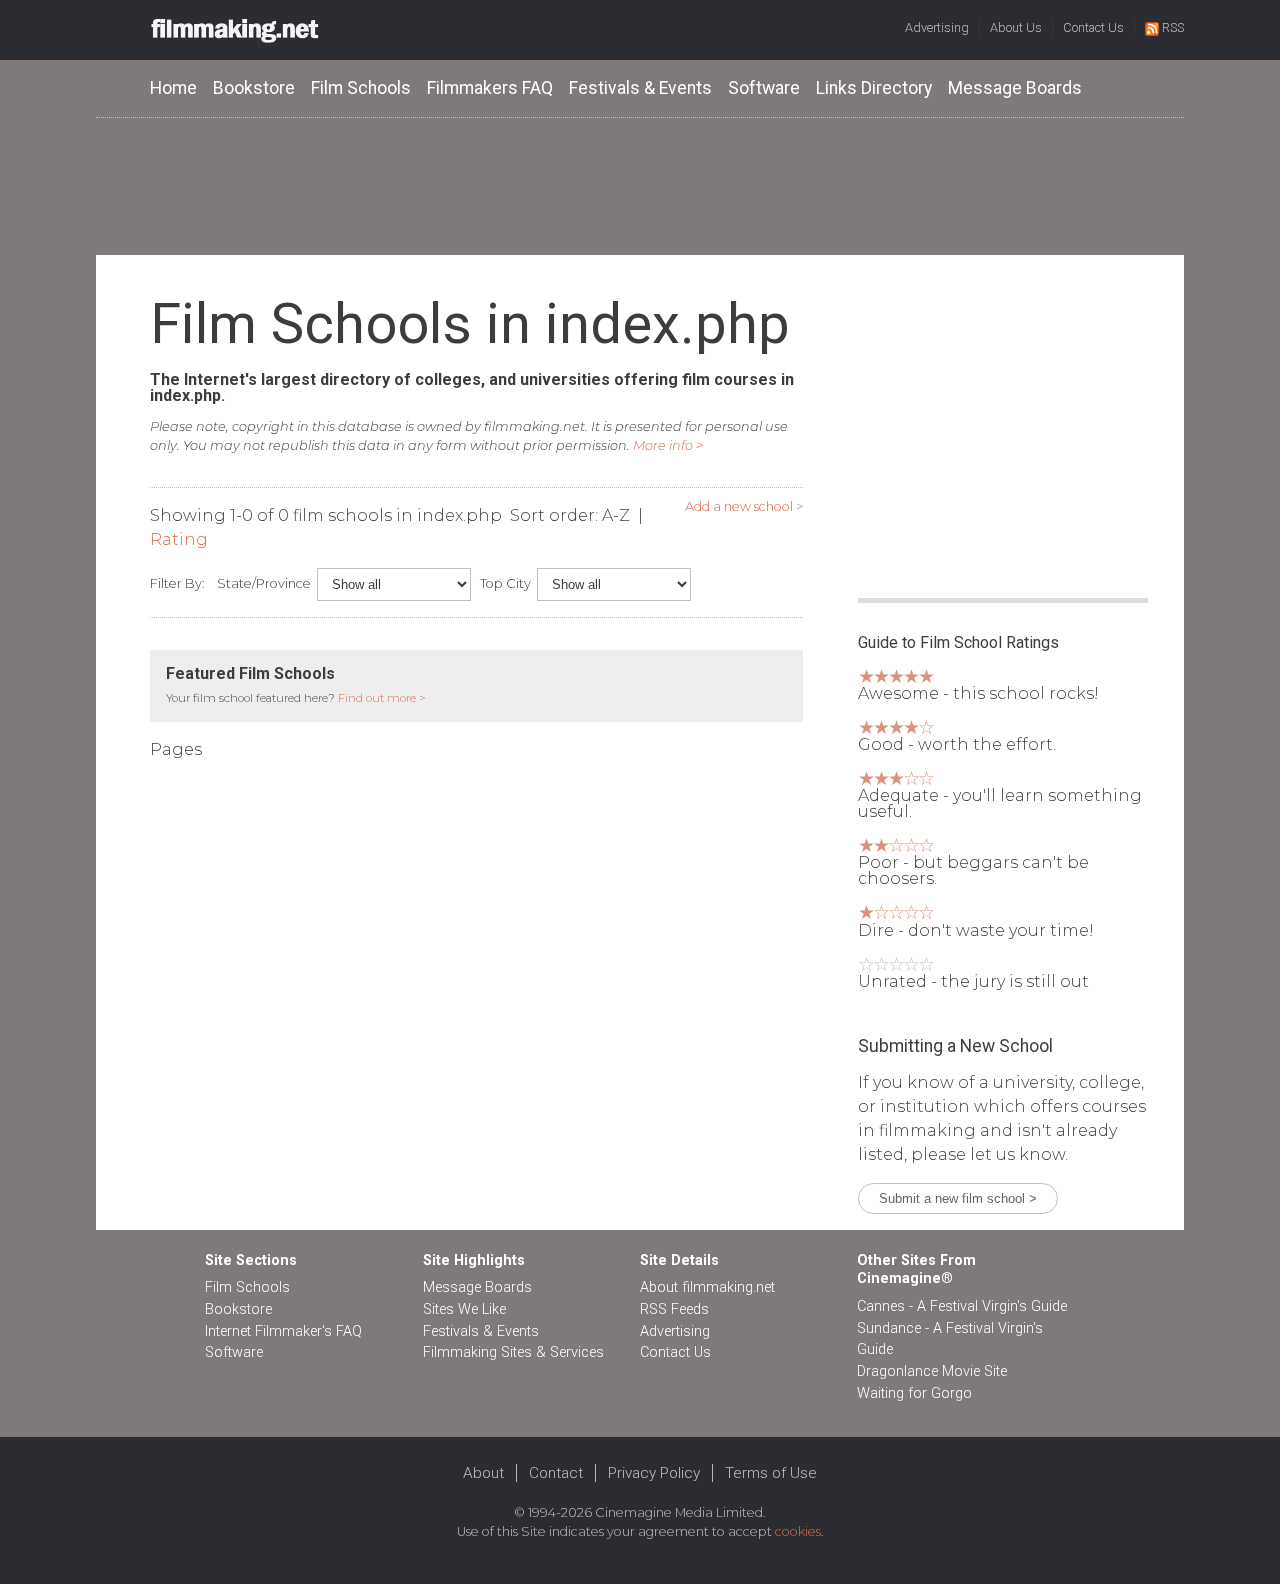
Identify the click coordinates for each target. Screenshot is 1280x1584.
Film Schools (361, 88)
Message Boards (1015, 88)
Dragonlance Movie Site (932, 1371)
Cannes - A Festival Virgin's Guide (962, 1306)
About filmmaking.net (707, 1287)
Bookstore (254, 88)
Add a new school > (744, 506)
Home (173, 88)
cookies (798, 1531)
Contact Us (1093, 27)
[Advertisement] (640, 185)
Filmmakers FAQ (490, 88)
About (483, 1473)
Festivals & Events (640, 88)
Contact (556, 1473)
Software (764, 88)
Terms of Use (771, 1473)
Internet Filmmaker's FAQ (283, 1331)
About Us (1016, 27)
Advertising (937, 27)
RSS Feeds (674, 1309)
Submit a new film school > (958, 1198)
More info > (668, 445)
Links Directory (874, 88)
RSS (1173, 27)
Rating (179, 539)
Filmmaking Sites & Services (513, 1352)
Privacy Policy (654, 1473)
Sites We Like (464, 1309)
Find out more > (382, 698)
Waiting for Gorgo (914, 1393)
